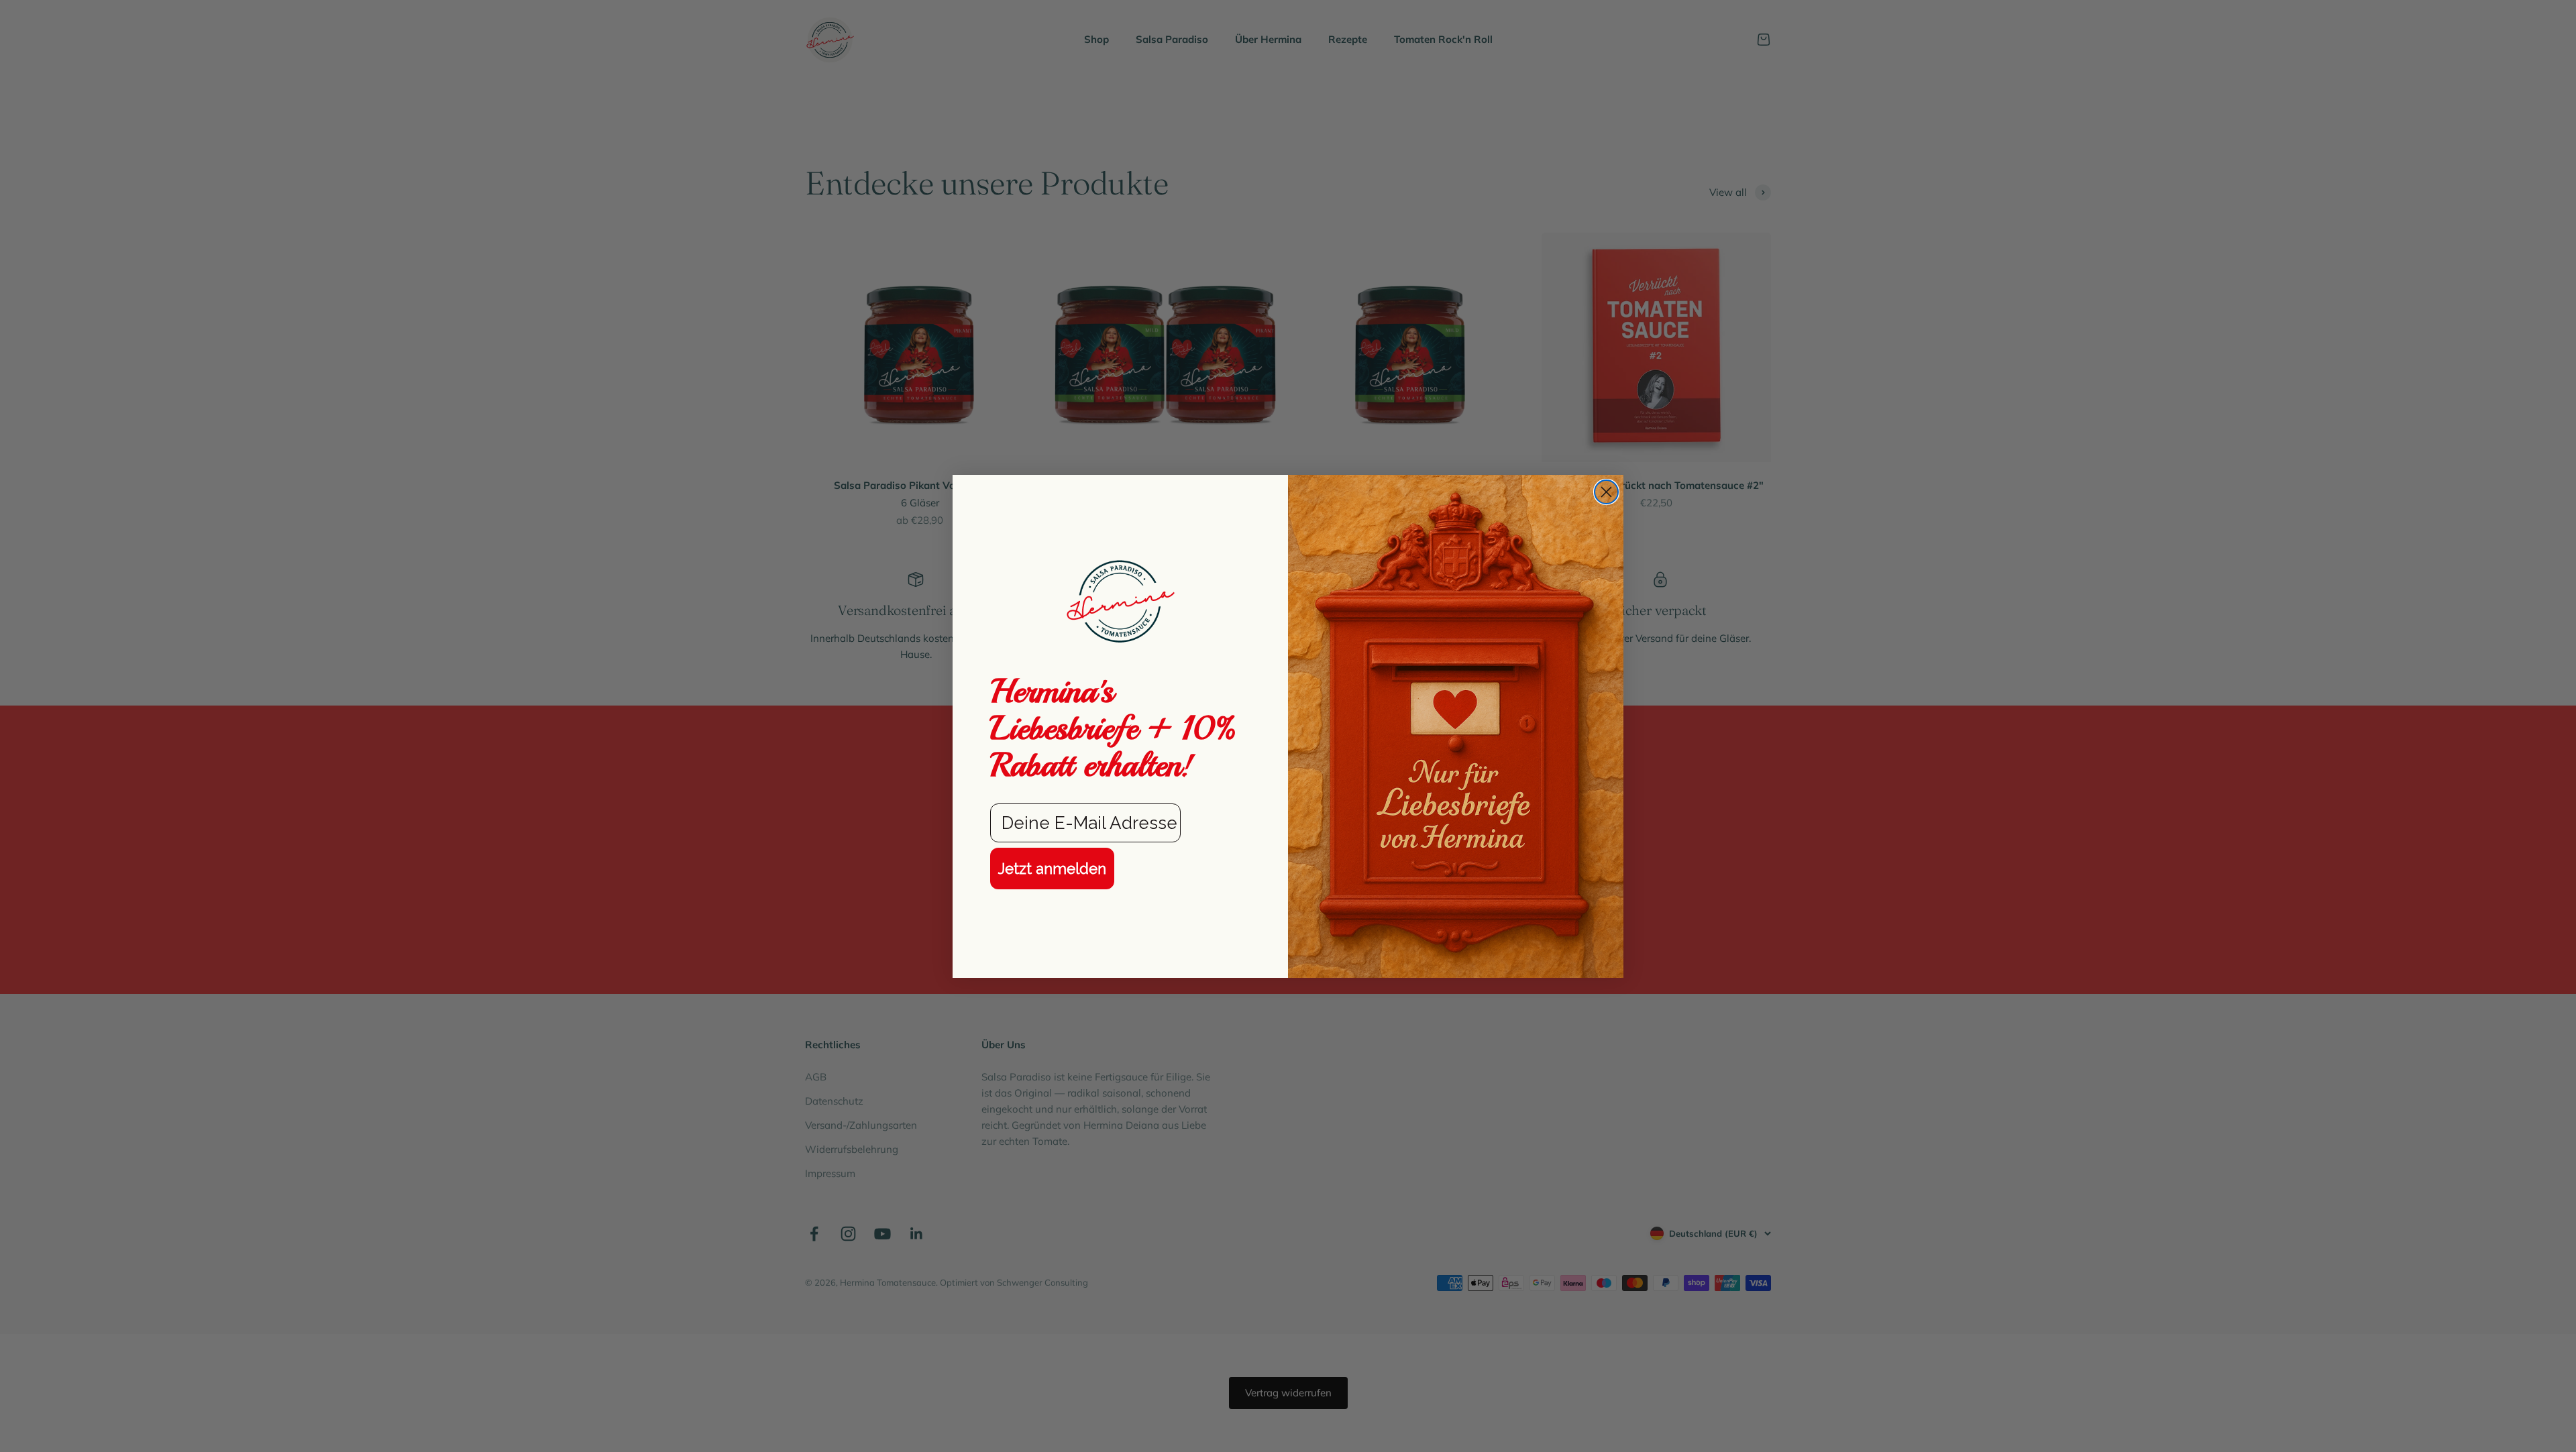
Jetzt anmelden (1052, 869)
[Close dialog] (1606, 492)
